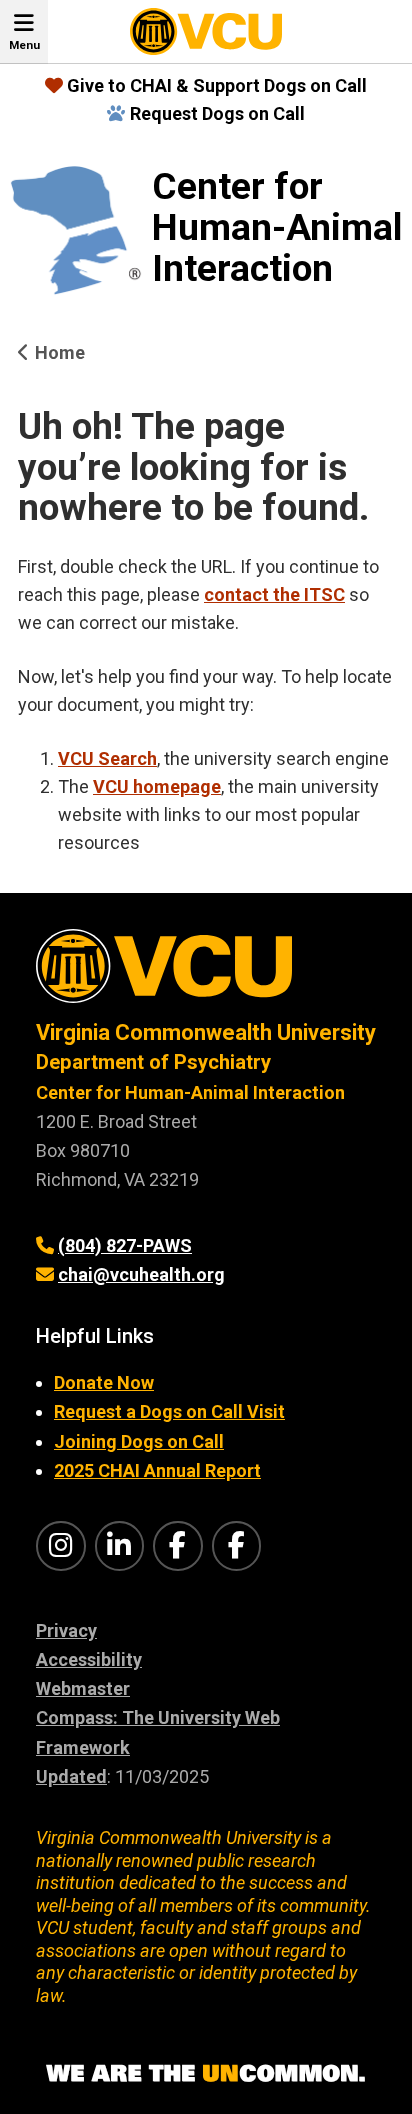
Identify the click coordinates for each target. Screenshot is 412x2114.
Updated (71, 1776)
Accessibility (89, 1659)
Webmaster (83, 1688)
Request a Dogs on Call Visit (169, 1411)
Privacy (66, 1630)
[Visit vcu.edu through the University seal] (206, 973)
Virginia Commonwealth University (206, 1032)
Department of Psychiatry (153, 1062)
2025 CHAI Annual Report (157, 1470)
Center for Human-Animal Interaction (277, 228)
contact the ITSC (274, 594)
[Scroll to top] (371, 2073)
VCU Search (107, 758)
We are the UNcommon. (206, 2074)
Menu (24, 45)
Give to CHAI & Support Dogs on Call (217, 85)
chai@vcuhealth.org (141, 1274)
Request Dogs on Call (217, 113)
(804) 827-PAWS (125, 1245)
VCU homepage (157, 786)
